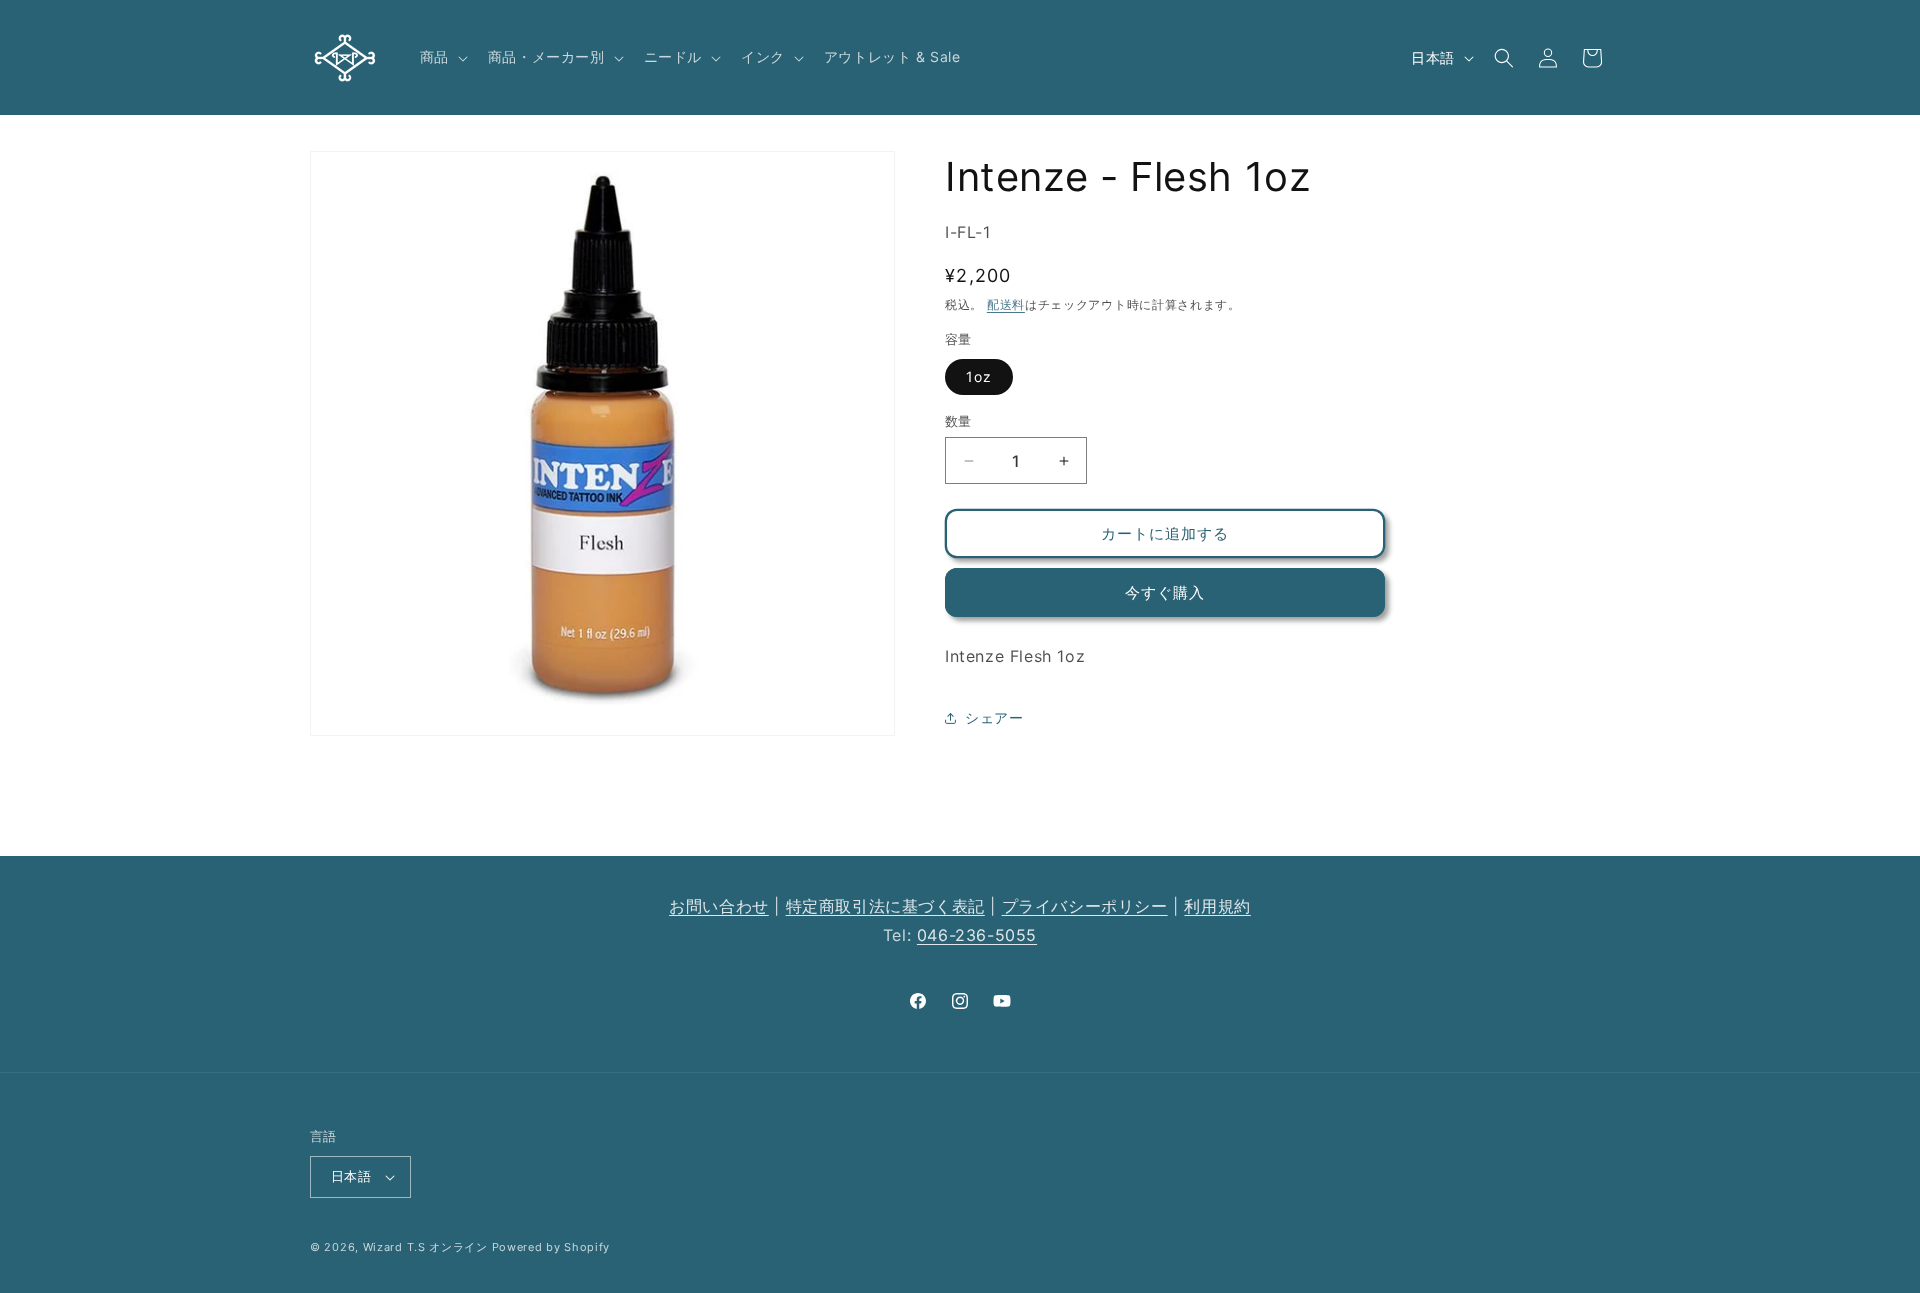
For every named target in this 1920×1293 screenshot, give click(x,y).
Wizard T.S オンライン (425, 1247)
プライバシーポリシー (1085, 906)
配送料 (1006, 304)
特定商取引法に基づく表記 (885, 906)
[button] (442, 57)
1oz (979, 376)
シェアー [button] (994, 717)
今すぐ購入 (1165, 592)
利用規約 (1217, 906)
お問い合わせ (719, 906)
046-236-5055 (977, 935)
